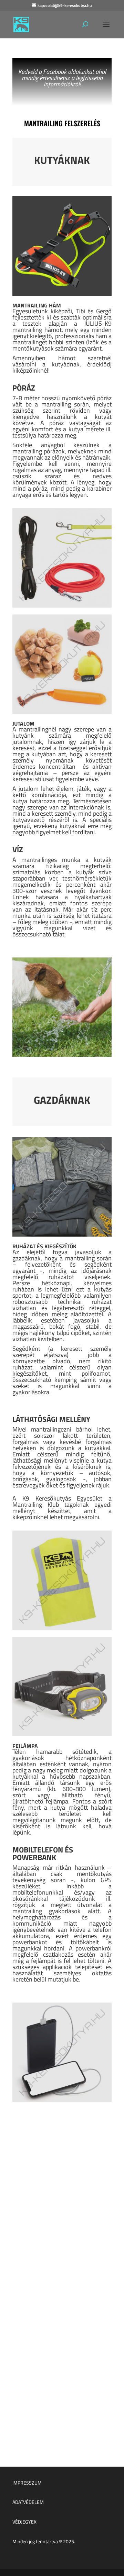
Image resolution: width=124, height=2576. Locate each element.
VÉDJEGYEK (24, 2522)
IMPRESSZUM (27, 2482)
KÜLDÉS (88, 2406)
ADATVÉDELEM (28, 2502)
